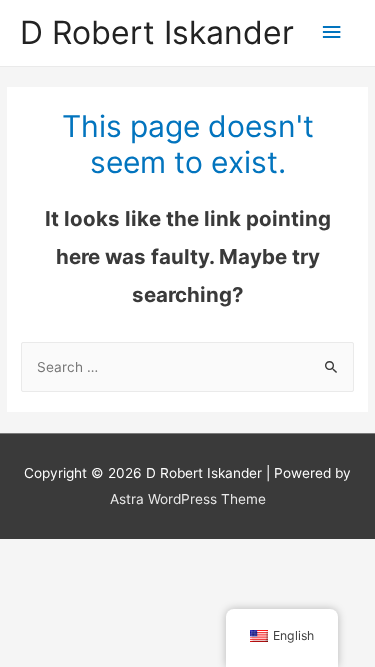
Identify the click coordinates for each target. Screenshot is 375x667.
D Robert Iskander (157, 32)
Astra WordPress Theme (188, 499)
